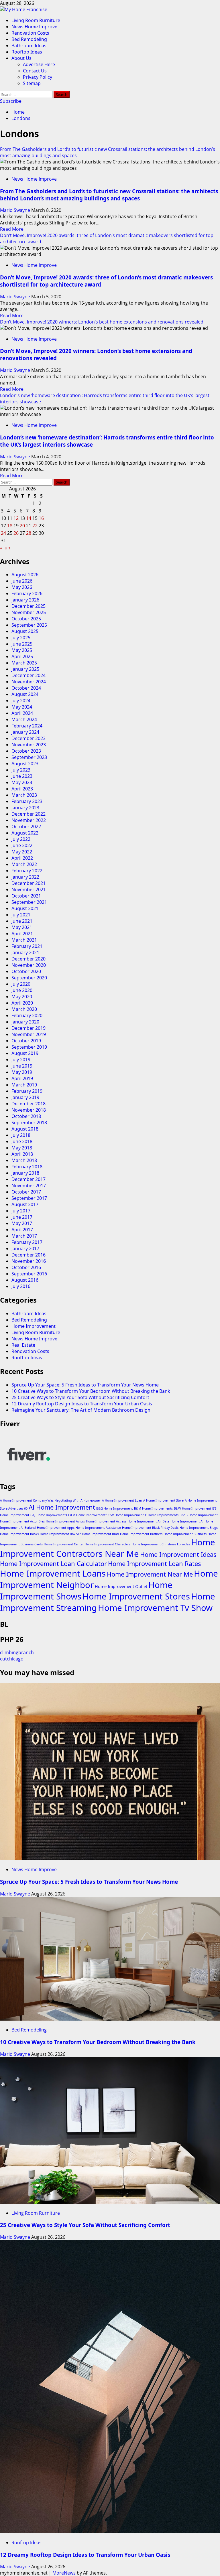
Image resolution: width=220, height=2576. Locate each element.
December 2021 (29, 883)
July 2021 (21, 915)
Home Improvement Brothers (141, 1534)
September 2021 (29, 902)
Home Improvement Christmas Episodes (161, 1544)
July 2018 (21, 1135)
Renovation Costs (30, 33)
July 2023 (21, 770)
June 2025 (22, 644)
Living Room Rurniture (36, 20)
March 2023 (24, 795)
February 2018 (27, 1167)
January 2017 (25, 1248)
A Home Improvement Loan (122, 1500)
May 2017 (22, 1223)
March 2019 (24, 1085)
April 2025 (22, 656)
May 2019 (22, 1072)
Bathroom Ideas (29, 46)
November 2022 (29, 820)
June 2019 (22, 1066)
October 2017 (26, 1192)
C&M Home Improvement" (87, 1515)
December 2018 (29, 1104)
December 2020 (29, 959)
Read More (12, 229)
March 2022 (24, 864)
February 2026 (27, 593)
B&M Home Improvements (153, 1508)
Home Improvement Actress (106, 1521)
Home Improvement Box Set (60, 1534)
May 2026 (22, 587)
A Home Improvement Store (163, 1500)
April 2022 (22, 858)
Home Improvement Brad (100, 1534)
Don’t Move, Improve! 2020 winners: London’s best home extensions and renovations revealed (102, 322)
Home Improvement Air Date (148, 1521)
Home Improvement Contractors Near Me (108, 1548)
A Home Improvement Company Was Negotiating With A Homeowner (50, 1500)
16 (41, 518)
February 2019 (27, 1091)
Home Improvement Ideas (178, 1554)
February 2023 (27, 801)
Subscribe (11, 101)
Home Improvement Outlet (121, 1586)
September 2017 (29, 1198)
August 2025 (25, 631)
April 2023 (22, 789)
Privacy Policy (38, 77)
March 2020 (24, 1009)
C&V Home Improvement (126, 1515)
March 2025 (24, 663)
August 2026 (25, 575)
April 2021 (22, 934)
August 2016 (25, 1280)
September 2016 (29, 1274)
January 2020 (25, 1022)
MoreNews (64, 2573)
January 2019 (25, 1097)
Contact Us (35, 71)
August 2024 (25, 694)
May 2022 (22, 852)
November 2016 (29, 1261)
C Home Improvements (162, 1515)
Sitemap (32, 83)
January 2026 (25, 600)
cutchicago (12, 1659)
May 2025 (22, 650)
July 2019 (21, 1060)
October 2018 (26, 1116)
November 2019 (29, 1034)
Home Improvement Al (187, 1521)
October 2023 (26, 751)
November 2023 (29, 745)
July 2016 (21, 1286)
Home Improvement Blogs (199, 1528)
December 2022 (29, 814)
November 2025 (29, 612)
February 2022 (27, 871)
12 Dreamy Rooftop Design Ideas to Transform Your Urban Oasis (82, 1404)
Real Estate (23, 1345)
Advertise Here (39, 64)
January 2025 (25, 669)
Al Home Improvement (62, 1507)
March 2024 (24, 719)
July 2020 (21, 984)
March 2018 (24, 1160)
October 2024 (26, 688)
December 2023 (29, 738)
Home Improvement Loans (53, 1573)
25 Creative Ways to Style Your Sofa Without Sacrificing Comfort (80, 1397)
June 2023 (22, 776)
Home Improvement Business (185, 1534)
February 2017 (27, 1242)
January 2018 (25, 1173)
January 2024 (25, 732)
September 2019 (29, 1047)
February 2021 (27, 946)
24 (3, 533)
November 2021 (29, 889)
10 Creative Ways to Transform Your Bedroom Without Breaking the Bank (91, 1391)
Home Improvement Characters (108, 1544)
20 (22, 526)
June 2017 (22, 1217)
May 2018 (22, 1148)
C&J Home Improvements (49, 1515)
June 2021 (22, 921)
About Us (21, 58)
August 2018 (25, 1129)
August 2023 (25, 764)
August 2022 (25, 833)
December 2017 (29, 1179)
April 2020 (22, 1003)
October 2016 (26, 1267)
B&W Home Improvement (192, 1508)
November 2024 (29, 682)
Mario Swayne (16, 210)
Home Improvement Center (64, 1544)
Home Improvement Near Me (150, 1574)
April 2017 (22, 1230)
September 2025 (29, 625)
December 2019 (29, 1028)
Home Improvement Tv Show (155, 1608)
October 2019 (26, 1041)
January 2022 (25, 877)
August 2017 (25, 1204)
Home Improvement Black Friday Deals (150, 1528)
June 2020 (22, 990)
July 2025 (21, 638)
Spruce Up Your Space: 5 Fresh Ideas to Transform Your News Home (85, 1385)
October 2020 (26, 971)
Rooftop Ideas (27, 52)
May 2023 (22, 782)
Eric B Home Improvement (199, 1515)
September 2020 (29, 978)
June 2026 (22, 581)
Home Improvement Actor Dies (22, 1521)
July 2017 (21, 1211)
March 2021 (24, 940)
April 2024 (22, 713)
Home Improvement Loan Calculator (53, 1564)
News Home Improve (34, 27)
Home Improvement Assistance (98, 1528)
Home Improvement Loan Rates (154, 1564)
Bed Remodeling (29, 39)
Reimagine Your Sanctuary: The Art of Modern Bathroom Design (81, 1410)
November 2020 (29, 965)
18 (10, 526)
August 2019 (25, 1053)
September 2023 (29, 757)
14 (29, 518)
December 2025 (29, 606)
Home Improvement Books (19, 1534)
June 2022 (22, 845)
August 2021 (25, 908)
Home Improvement (34, 1326)
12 (16, 518)
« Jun (5, 548)
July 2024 (21, 701)
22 (35, 526)
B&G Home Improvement (115, 1508)
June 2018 (22, 1141)
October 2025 (26, 619)
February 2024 (27, 726)
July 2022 (21, 839)
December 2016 (29, 1255)
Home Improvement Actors (65, 1521)
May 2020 (22, 997)
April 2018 (22, 1154)
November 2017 (29, 1186)
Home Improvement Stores (136, 1596)
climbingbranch (17, 1652)
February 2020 (27, 1015)
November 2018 (29, 1110)
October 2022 (26, 827)
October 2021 (26, 896)
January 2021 (25, 952)
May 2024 (22, 707)
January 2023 (25, 808)
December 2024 (29, 675)
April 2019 (22, 1078)
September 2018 (29, 1123)
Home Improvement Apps (56, 1528)
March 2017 (24, 1236)
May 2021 (22, 927)
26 (16, 533)
